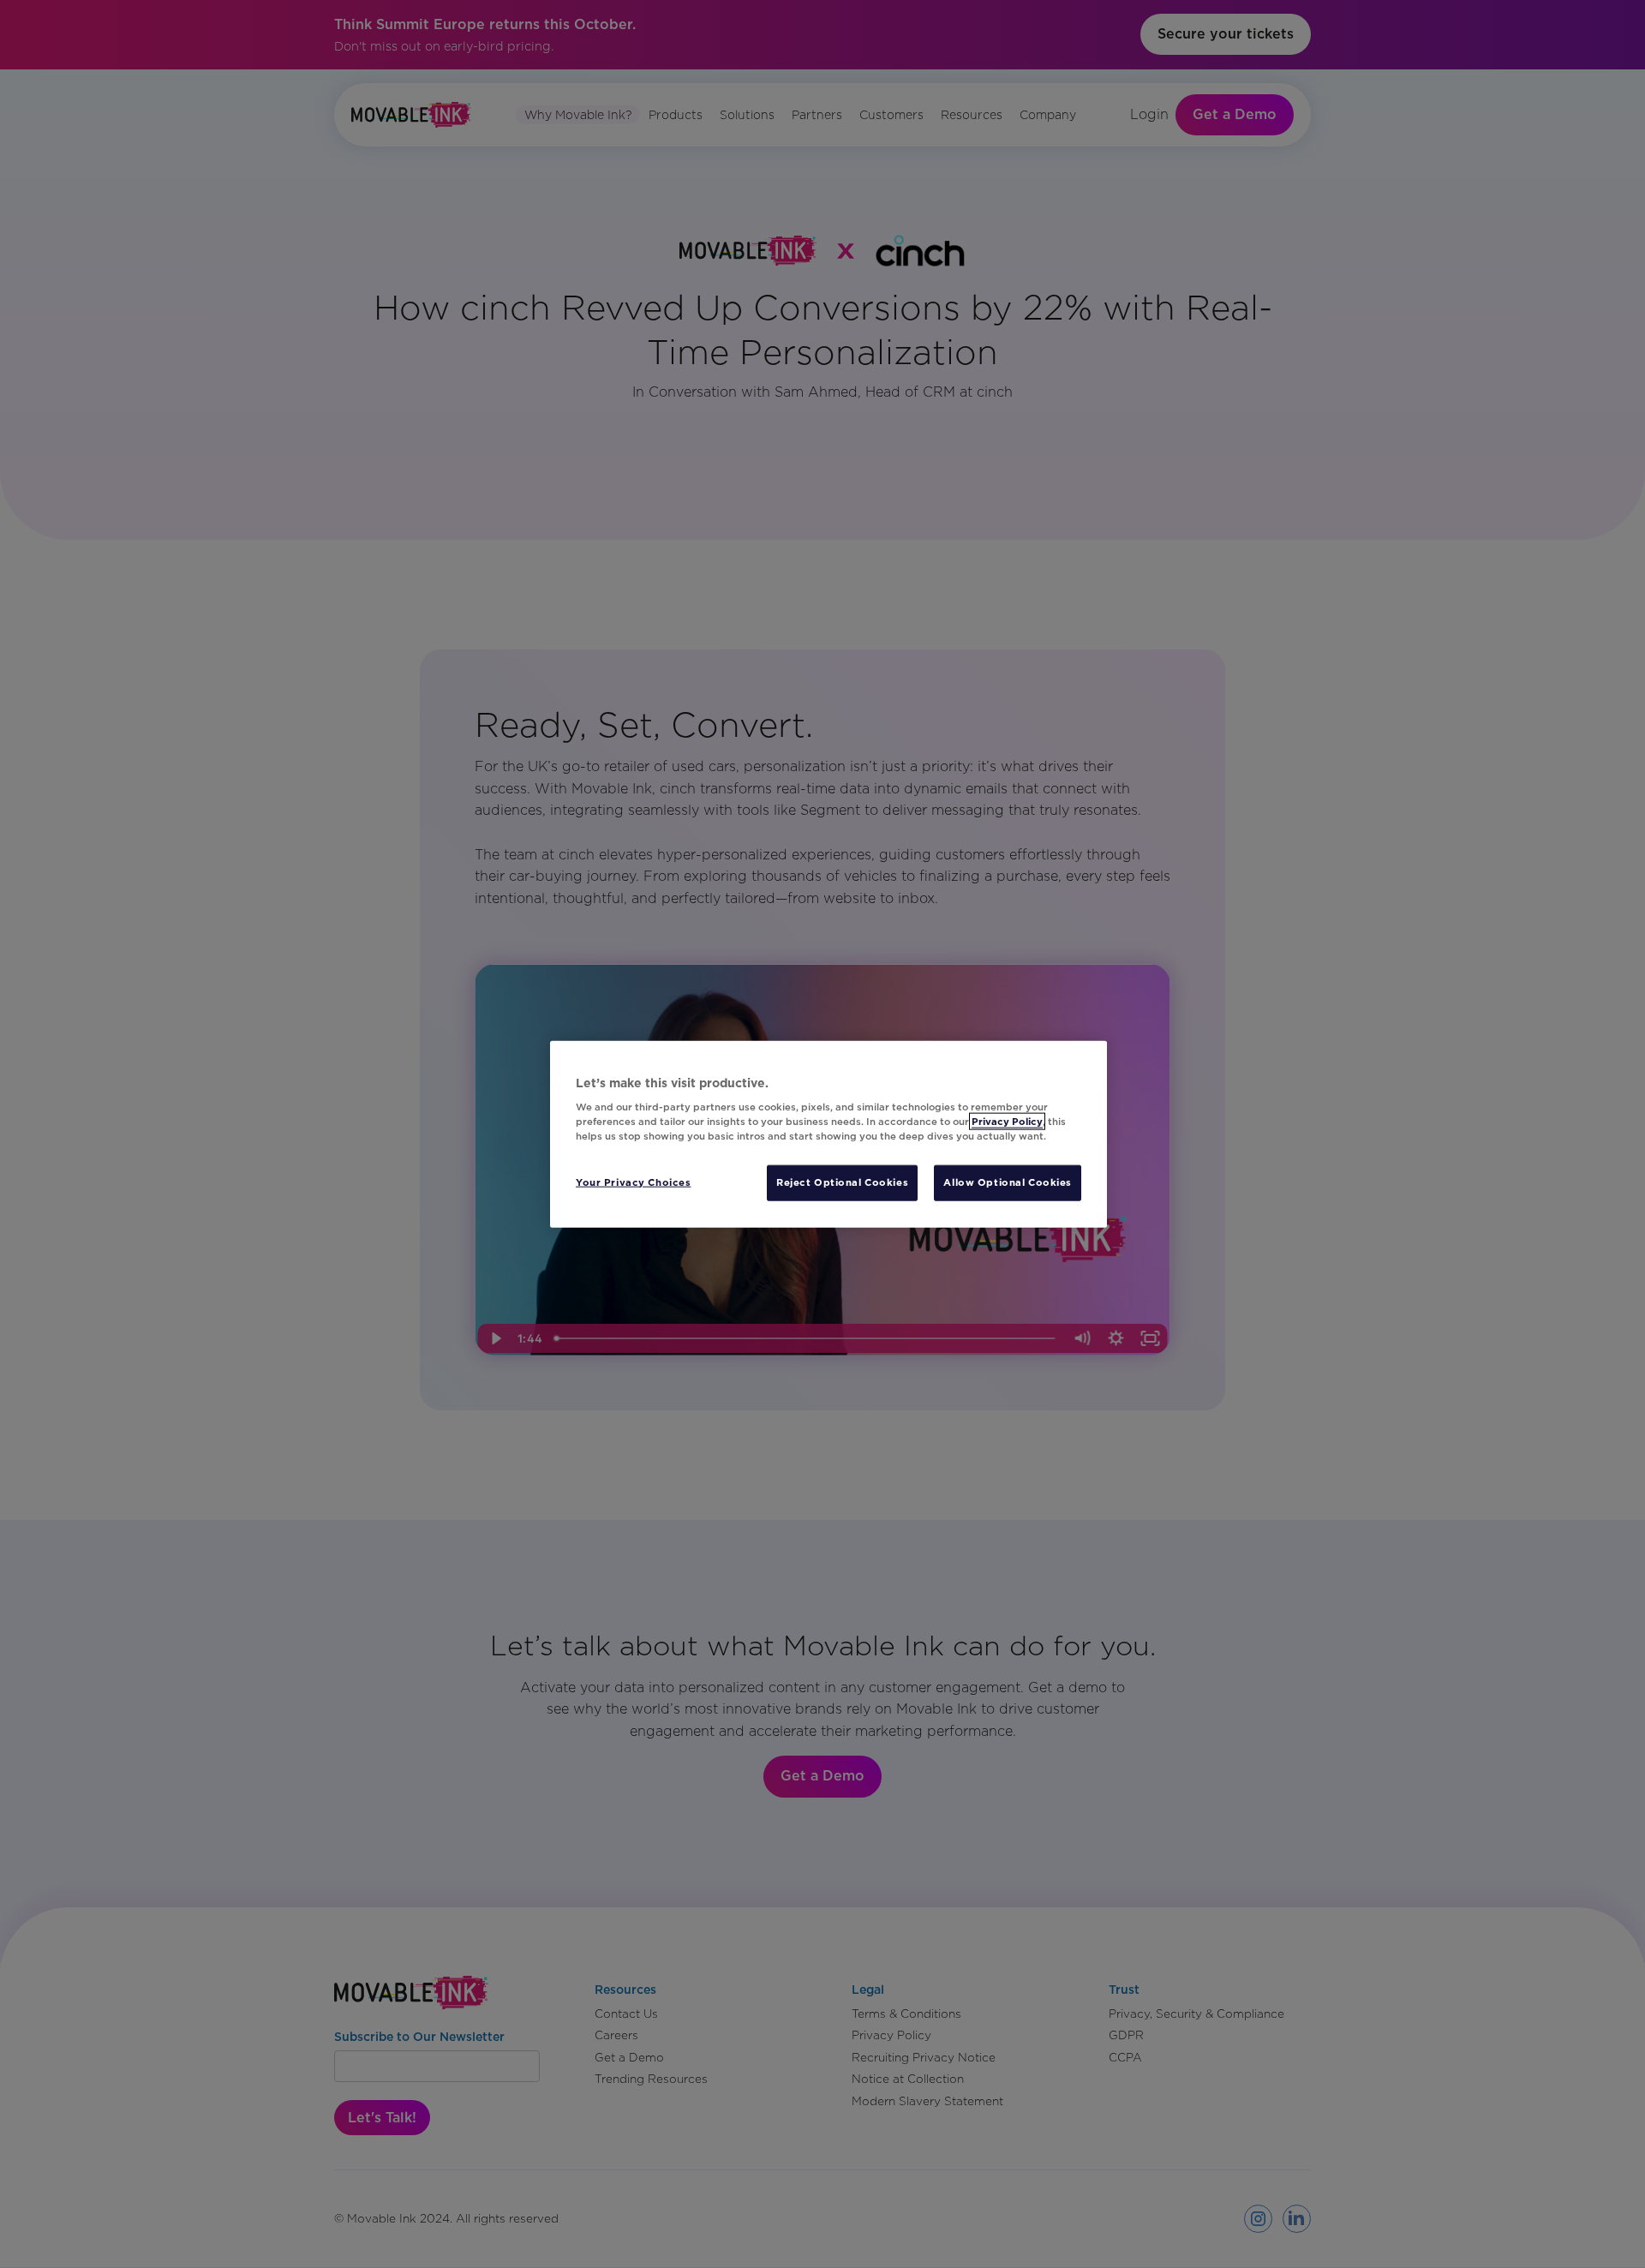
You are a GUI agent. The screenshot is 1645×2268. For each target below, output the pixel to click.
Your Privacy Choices (633, 1182)
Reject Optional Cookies (842, 1182)
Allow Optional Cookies (1008, 1182)
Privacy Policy (1007, 1122)
